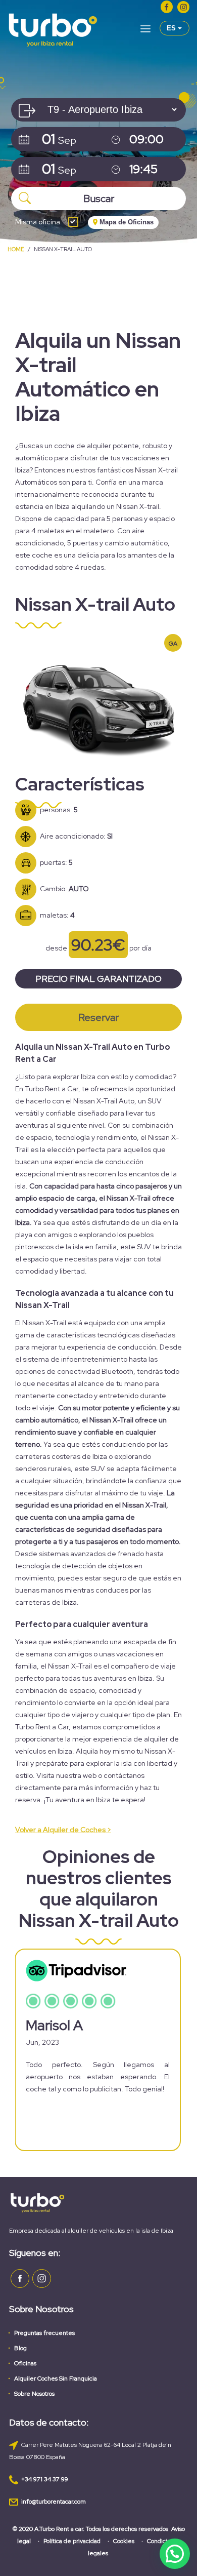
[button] (175, 2554)
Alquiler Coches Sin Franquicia (56, 2379)
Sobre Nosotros (34, 2394)
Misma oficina (38, 222)
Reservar (98, 1017)
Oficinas (25, 2363)
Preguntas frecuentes (44, 2333)
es (172, 28)
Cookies (124, 2541)
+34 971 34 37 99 (45, 2479)
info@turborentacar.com (54, 2502)
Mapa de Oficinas (126, 222)
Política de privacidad (72, 2541)
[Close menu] (145, 30)
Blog (20, 2348)
